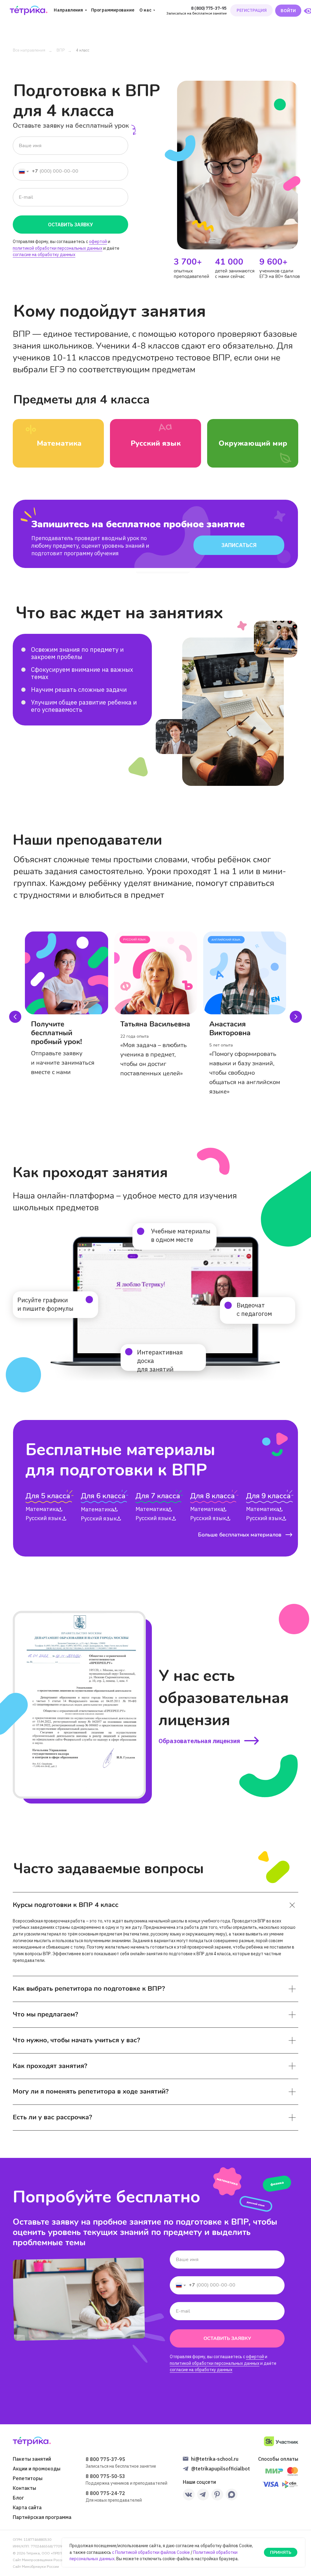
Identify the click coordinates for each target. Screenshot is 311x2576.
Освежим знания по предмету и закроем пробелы (77, 653)
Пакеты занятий (32, 2459)
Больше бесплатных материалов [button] (240, 1535)
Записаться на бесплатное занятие (197, 13)
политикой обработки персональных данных (58, 248)
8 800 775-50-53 (105, 2476)
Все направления (29, 50)
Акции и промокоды (37, 2469)
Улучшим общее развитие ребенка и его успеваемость (84, 706)
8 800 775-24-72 (105, 2493)
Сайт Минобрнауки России (36, 2566)
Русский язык (99, 1518)
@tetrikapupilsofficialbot (220, 2469)
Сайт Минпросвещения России (39, 2560)
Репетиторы (28, 2478)
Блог (18, 2498)
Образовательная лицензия (199, 1741)
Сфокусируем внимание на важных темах (82, 673)
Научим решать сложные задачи (79, 690)
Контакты (24, 2488)
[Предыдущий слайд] (15, 1017)
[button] (289, 1535)
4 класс (83, 50)
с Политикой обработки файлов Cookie (151, 2552)
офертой (98, 242)
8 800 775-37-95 (105, 2459)
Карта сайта (27, 2507)
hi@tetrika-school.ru (215, 2459)
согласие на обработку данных (44, 255)
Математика (97, 1509)
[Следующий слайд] (296, 1017)
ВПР (61, 50)
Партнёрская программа (42, 2517)
